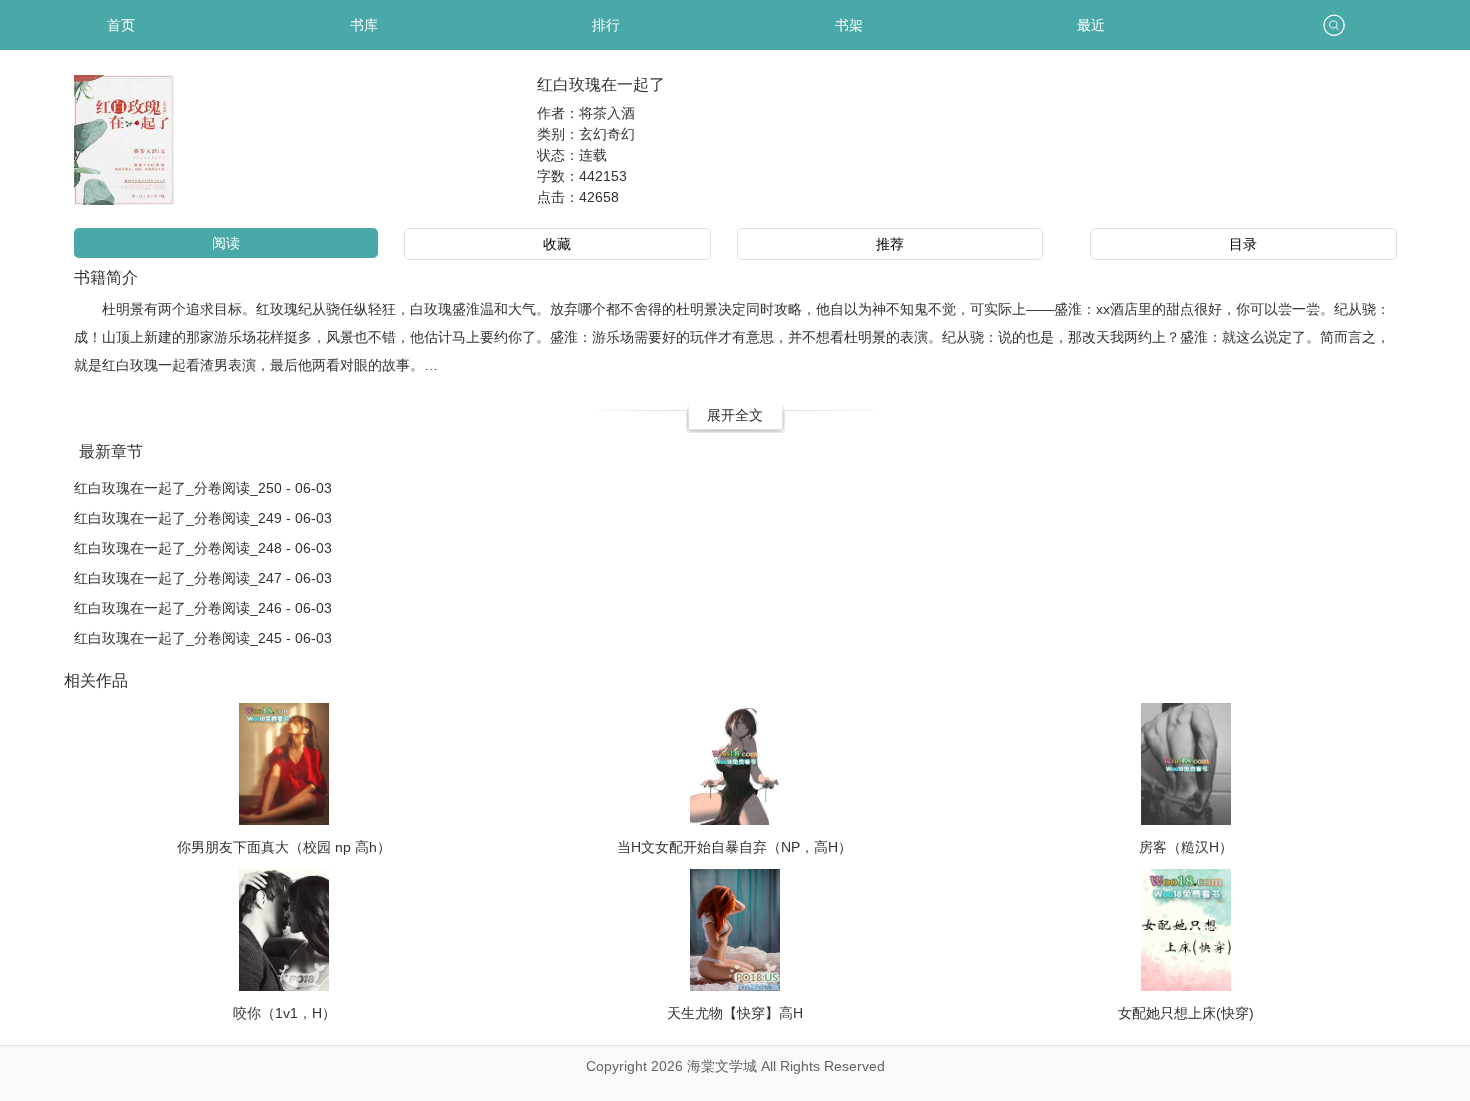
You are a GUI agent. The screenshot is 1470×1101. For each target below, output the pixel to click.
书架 (849, 25)
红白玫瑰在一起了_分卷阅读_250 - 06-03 (203, 488)
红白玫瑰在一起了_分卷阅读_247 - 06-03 (203, 578)
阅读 (226, 243)
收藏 (557, 244)
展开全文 (735, 415)
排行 (606, 25)
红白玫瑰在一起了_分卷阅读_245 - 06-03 (203, 638)
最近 (1091, 25)
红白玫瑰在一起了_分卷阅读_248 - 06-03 (203, 548)
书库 (364, 25)
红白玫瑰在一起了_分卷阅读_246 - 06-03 (203, 608)
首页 (121, 25)
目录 (1243, 244)
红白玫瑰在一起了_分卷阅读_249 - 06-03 (203, 518)
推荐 (890, 244)
